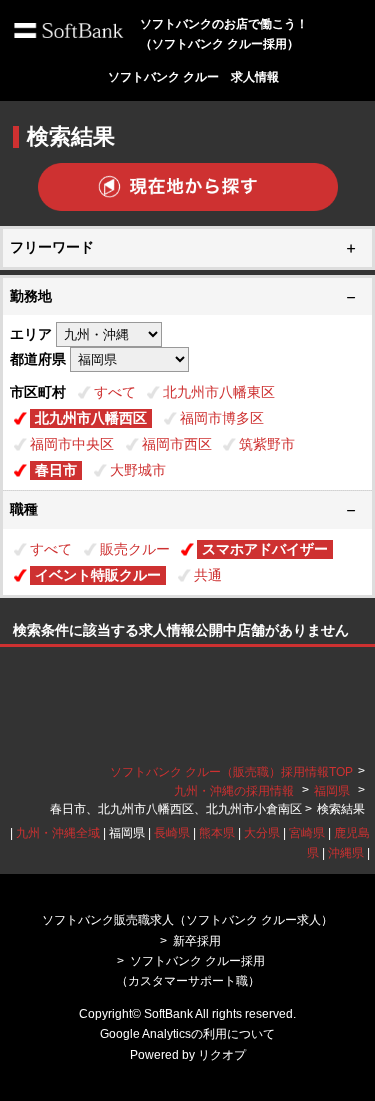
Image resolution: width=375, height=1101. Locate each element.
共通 (208, 575)
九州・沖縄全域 (58, 833)
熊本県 (217, 833)
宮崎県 (307, 833)
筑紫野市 (267, 444)
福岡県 (332, 791)
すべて (115, 392)
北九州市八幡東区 (219, 392)
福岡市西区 (177, 444)
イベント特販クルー (98, 575)
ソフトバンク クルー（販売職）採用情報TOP (231, 772)
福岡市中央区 (72, 444)
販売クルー (135, 549)
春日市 (56, 470)
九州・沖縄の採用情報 (235, 791)
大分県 (262, 833)
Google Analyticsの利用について (187, 1034)
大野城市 (138, 470)
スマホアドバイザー (265, 549)
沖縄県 (346, 853)
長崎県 (172, 833)
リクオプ (222, 1055)
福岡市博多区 (222, 418)
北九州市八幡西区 (91, 418)
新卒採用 (197, 941)
